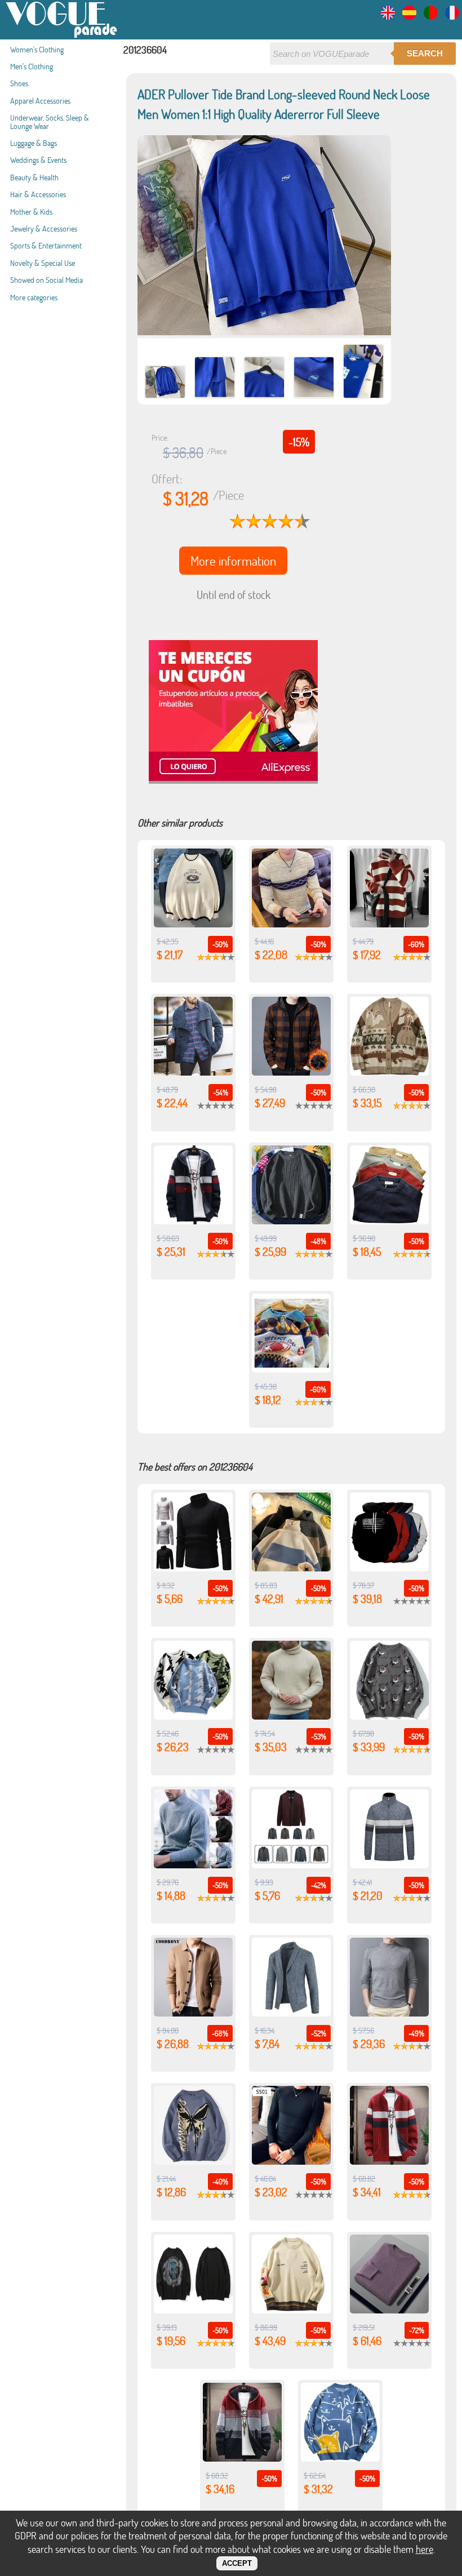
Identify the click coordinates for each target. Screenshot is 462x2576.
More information (233, 561)
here (425, 2549)
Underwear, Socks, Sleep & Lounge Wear (50, 121)
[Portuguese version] (431, 16)
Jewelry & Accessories (44, 228)
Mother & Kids (31, 212)
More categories (34, 297)
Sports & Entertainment (46, 245)
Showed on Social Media (46, 280)
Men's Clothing (32, 66)
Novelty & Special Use (43, 263)
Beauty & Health (34, 177)
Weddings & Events (38, 160)
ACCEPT (237, 2563)
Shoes (19, 83)
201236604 (145, 50)
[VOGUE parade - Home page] (62, 36)
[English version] (388, 16)
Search (425, 53)
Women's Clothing (37, 49)
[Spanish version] (409, 16)
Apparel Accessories (40, 101)
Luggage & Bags (34, 143)
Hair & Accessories (38, 194)
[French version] (452, 16)
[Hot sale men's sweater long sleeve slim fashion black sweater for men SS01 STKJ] (291, 2161)
